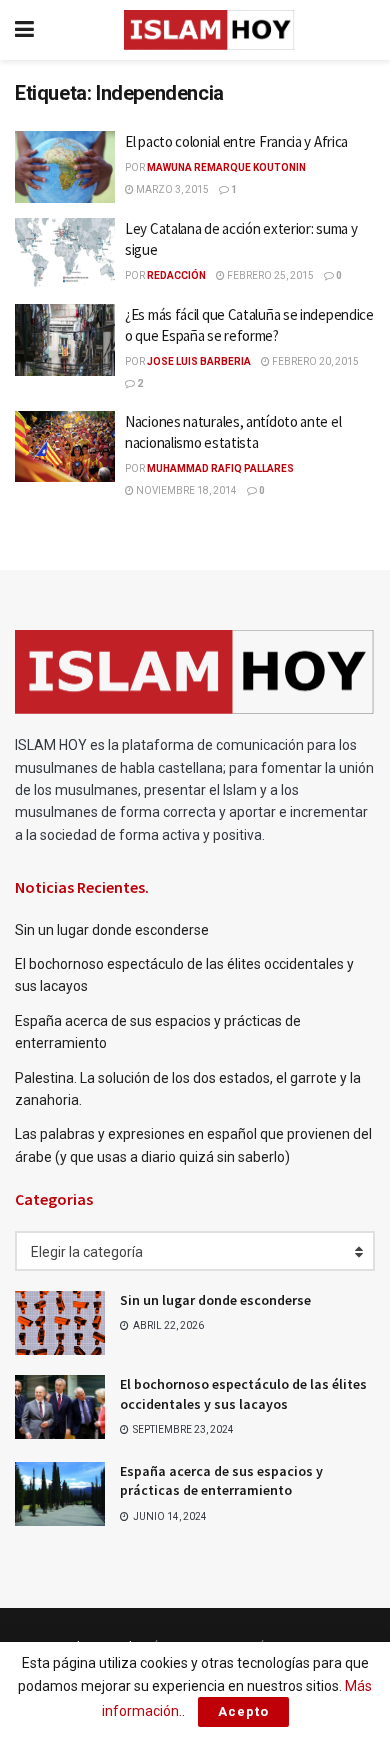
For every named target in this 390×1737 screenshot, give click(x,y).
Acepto (243, 1711)
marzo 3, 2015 (171, 189)
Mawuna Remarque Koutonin (226, 167)
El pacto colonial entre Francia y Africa (236, 141)
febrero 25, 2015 (269, 275)
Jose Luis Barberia (199, 361)
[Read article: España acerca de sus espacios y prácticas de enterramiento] (60, 1494)
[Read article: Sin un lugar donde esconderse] (60, 1323)
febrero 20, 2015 (314, 361)
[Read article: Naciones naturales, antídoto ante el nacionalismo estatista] (65, 447)
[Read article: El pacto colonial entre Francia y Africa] (65, 167)
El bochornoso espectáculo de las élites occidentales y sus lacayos (243, 1394)
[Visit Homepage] (209, 30)
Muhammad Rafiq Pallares (220, 468)
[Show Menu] (24, 30)
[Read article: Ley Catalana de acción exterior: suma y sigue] (65, 254)
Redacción (176, 275)
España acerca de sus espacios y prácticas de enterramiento (221, 1481)
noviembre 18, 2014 (185, 490)
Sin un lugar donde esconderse (112, 930)
